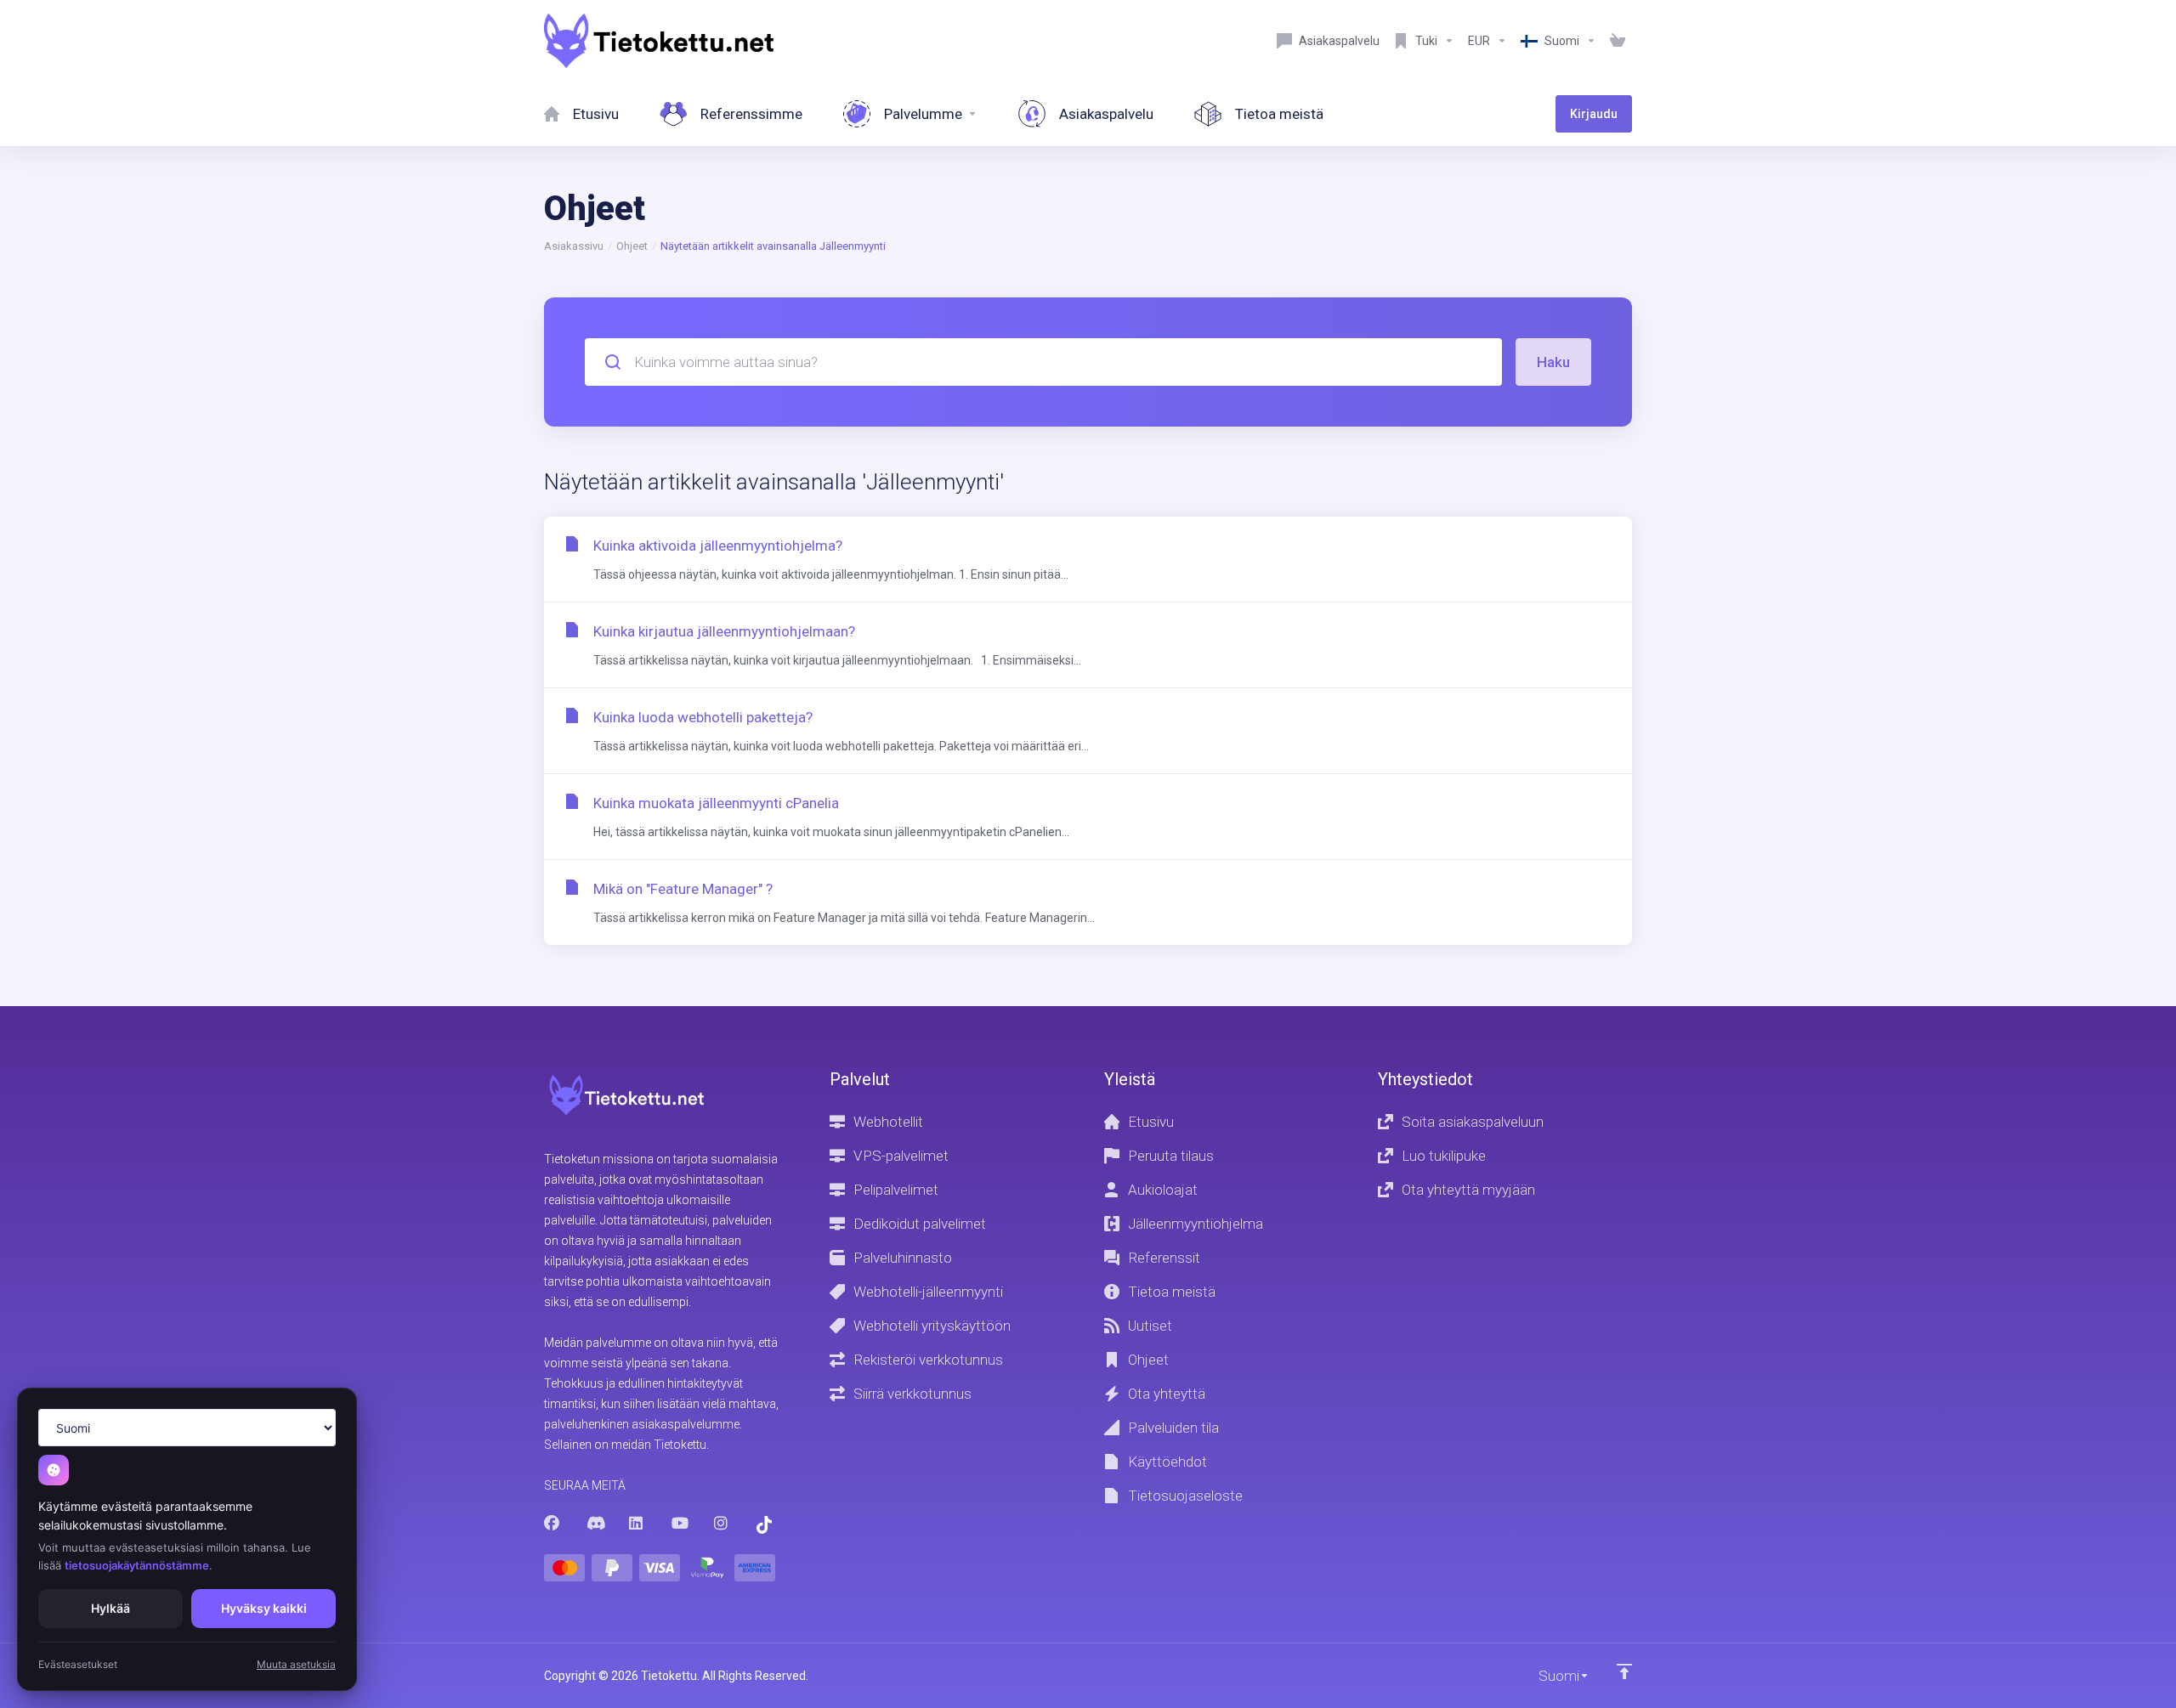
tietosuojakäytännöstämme (137, 1565)
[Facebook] (552, 1524)
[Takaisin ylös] (1624, 1671)
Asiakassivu (574, 246)
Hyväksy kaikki (264, 1608)
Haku (1553, 362)
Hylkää (110, 1608)
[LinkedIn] (637, 1524)
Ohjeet (632, 246)
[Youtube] (679, 1524)
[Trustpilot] (764, 1525)
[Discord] (594, 1524)
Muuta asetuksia (296, 1664)
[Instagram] (722, 1524)
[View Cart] (1618, 41)
